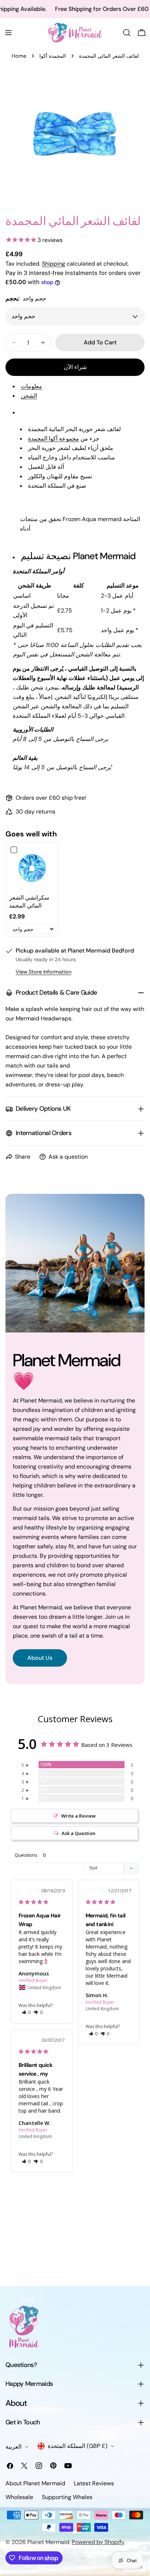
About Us (40, 1658)
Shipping (54, 264)
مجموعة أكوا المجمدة (54, 439)
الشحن (29, 396)
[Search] (127, 33)
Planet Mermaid (48, 2542)
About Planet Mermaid (35, 2483)
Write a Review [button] (78, 1816)
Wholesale (19, 2497)
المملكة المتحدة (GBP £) (78, 2446)
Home (19, 56)
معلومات (31, 386)
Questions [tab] (26, 1855)
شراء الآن (75, 367)
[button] (26, 2012)
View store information (44, 972)
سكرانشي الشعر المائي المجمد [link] (29, 902)
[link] (32, 868)
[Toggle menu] (8, 33)
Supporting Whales (67, 2497)
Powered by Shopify (98, 2542)
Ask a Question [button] (78, 1833)
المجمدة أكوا (53, 56)
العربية (13, 2447)
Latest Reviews (94, 2483)
